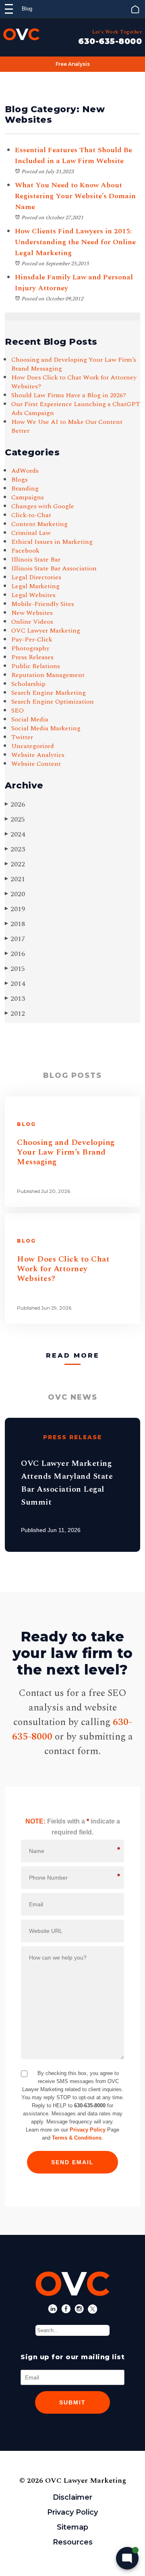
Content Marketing (39, 524)
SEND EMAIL (72, 2162)
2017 (15, 939)
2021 (15, 879)
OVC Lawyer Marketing (46, 631)
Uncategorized (33, 746)
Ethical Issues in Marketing (52, 542)
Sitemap (72, 2527)
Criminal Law (31, 533)
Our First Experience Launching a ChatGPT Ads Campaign (76, 409)
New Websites (32, 613)
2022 (15, 864)
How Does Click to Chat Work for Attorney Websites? (74, 382)
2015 (15, 969)
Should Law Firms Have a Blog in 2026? (69, 395)
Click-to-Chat (31, 515)
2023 (15, 849)
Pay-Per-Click (32, 639)
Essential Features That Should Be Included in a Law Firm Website (74, 155)
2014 (15, 984)
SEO (18, 711)
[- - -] (9, 9)
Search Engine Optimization (53, 702)
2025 (15, 819)
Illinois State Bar (36, 560)
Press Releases (32, 657)
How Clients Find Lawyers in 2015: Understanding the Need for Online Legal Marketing (75, 242)
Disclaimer (72, 2497)
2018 (15, 924)
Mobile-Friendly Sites (43, 604)
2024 (15, 834)
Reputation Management (48, 675)
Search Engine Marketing (49, 693)
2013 (15, 999)
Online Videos (32, 622)
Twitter (22, 737)
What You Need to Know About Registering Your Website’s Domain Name (75, 196)
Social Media (30, 719)
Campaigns (28, 497)
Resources (73, 2542)
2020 (15, 894)
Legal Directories (36, 577)
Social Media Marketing (46, 728)
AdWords (25, 471)
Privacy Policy (88, 2130)
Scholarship (28, 684)
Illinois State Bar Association (54, 568)
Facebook (25, 551)
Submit (72, 2402)
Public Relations (36, 666)
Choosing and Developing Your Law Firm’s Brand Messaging (74, 364)
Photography (30, 648)
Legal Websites (33, 595)
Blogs (20, 480)
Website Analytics (38, 755)
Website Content (36, 764)
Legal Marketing (35, 586)
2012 (15, 1013)
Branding (25, 488)
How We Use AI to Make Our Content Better (67, 426)
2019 (15, 909)
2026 (15, 804)
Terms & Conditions (77, 2138)
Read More (73, 1355)
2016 (15, 954)
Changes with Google (43, 506)
